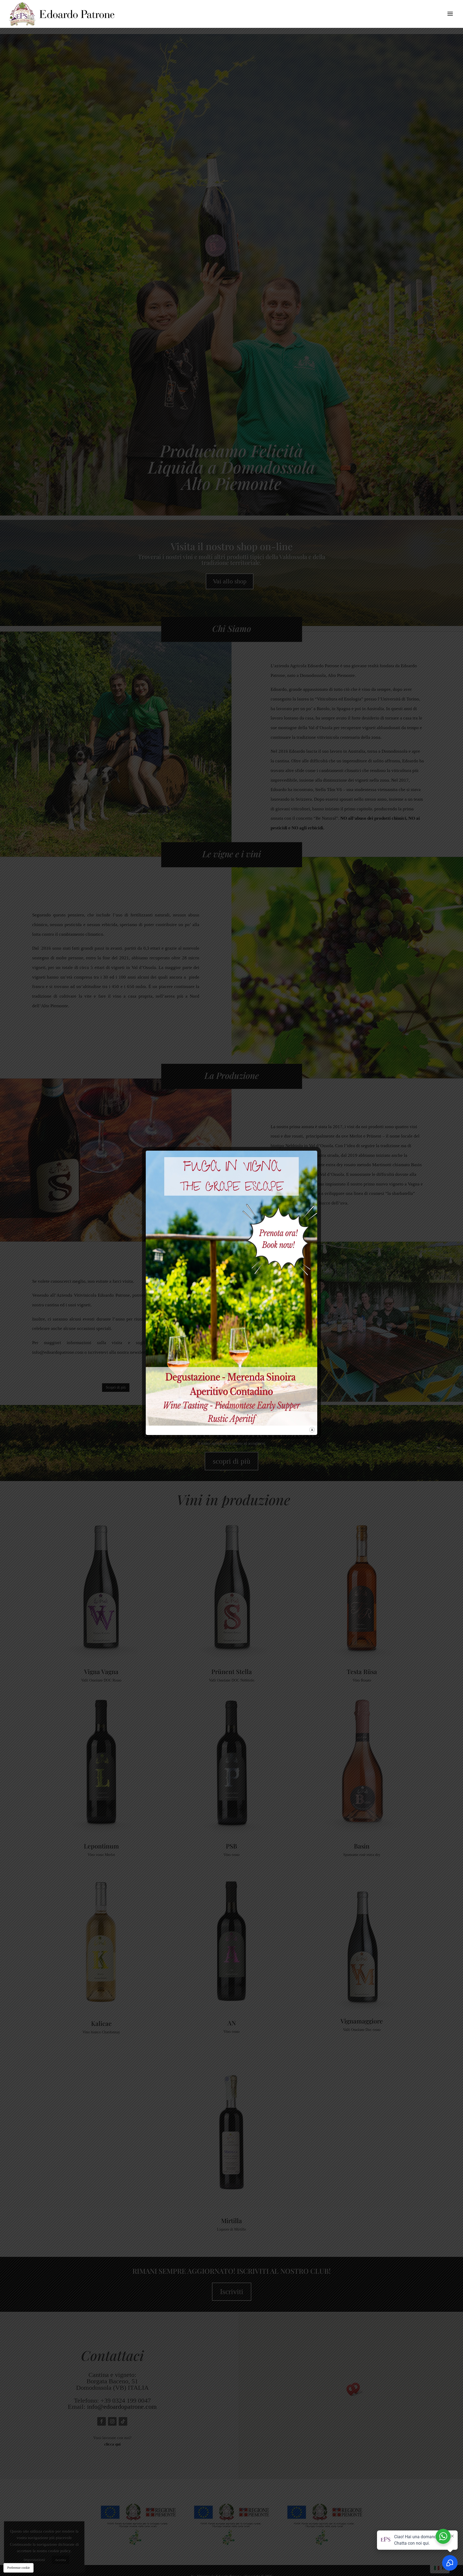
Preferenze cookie (18, 2568)
